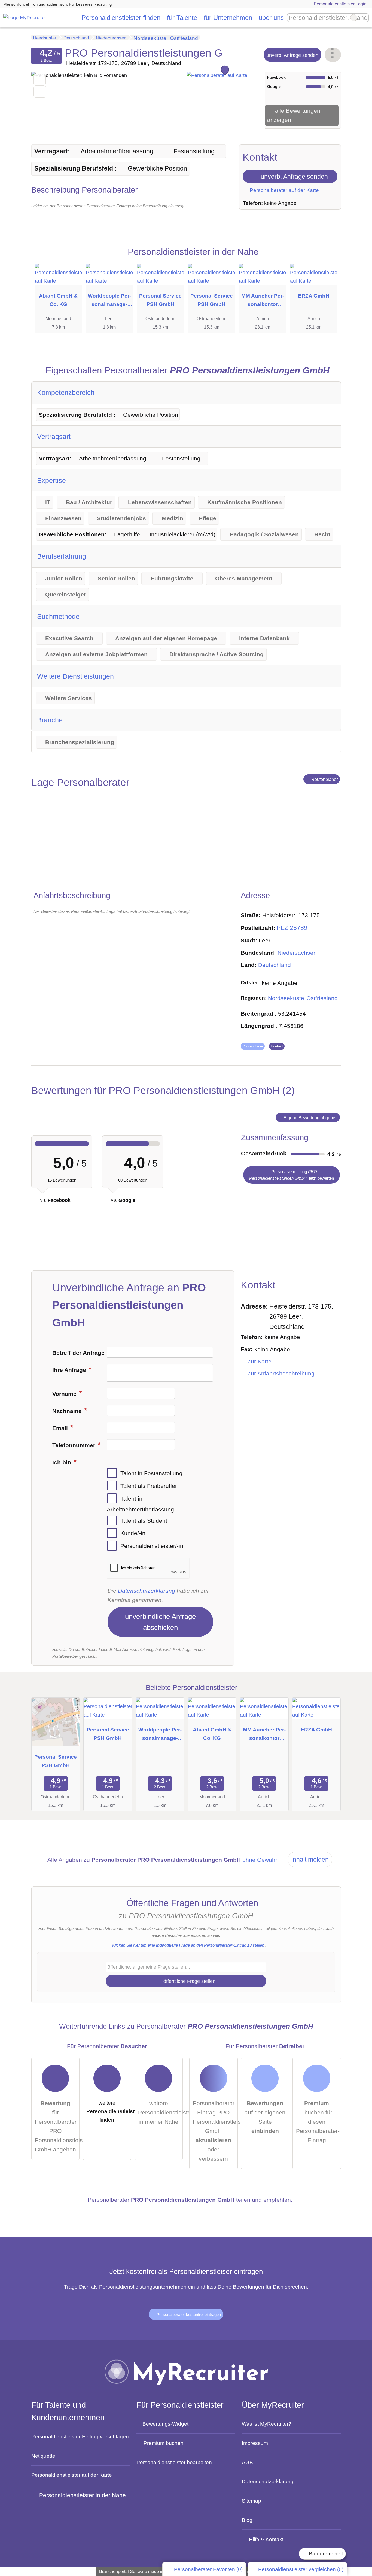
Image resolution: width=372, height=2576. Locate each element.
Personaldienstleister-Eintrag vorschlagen (80, 2436)
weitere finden (109, 2111)
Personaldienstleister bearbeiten (174, 2462)
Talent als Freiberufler (149, 1486)
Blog (247, 2520)
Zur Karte (259, 1362)
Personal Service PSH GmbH (160, 300)
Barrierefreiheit (325, 2554)
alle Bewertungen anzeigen (294, 115)
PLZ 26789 (292, 928)
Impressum (255, 2443)
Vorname (65, 1394)
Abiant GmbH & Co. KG (58, 300)
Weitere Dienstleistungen (75, 676)
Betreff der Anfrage (78, 1353)
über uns (271, 18)
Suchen (364, 18)
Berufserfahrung (62, 556)
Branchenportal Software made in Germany (140, 2572)
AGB (247, 2462)
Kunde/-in (133, 1533)
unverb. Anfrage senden (292, 55)
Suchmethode (58, 616)
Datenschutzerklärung (147, 1591)
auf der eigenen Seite (265, 2117)
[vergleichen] (40, 92)
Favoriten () (208, 2569)
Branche (50, 720)
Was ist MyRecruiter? (267, 2424)
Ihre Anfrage (70, 1370)
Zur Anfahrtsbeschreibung (281, 1374)
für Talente (182, 18)
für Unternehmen (228, 18)
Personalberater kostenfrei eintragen (188, 2314)
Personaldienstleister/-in (152, 1546)
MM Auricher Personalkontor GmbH (263, 301)
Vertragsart (54, 437)
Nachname (68, 1411)
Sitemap (251, 2501)
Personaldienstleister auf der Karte (72, 2475)
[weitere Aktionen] (333, 55)
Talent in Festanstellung (151, 1473)
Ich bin (62, 1462)
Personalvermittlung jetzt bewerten (292, 1175)
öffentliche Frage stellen (189, 1981)
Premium (328, 258)
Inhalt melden (310, 1860)
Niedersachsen (297, 953)
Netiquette (43, 2456)
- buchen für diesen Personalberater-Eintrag (318, 2122)
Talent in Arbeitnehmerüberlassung (140, 1504)
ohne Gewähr (260, 1860)
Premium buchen (164, 2443)
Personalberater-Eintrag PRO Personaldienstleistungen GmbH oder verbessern (215, 2131)
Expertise (51, 480)
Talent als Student (144, 1520)
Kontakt (277, 1046)
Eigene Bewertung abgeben (310, 1118)
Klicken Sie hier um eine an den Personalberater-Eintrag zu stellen (188, 1945)
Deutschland (275, 965)
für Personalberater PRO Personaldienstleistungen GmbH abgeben (57, 2126)
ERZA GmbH (314, 296)
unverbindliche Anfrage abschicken (160, 1622)
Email (61, 1428)
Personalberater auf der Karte (284, 190)
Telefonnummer (75, 1445)
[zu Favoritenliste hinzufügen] (40, 80)
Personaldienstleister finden (121, 18)
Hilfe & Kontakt (266, 2539)
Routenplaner (324, 779)
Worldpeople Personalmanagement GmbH (109, 301)
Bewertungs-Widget (165, 2424)
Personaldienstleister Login (340, 4)
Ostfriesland (322, 998)
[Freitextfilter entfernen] (354, 18)
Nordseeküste (286, 998)
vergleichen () (301, 2569)
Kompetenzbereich (66, 392)
